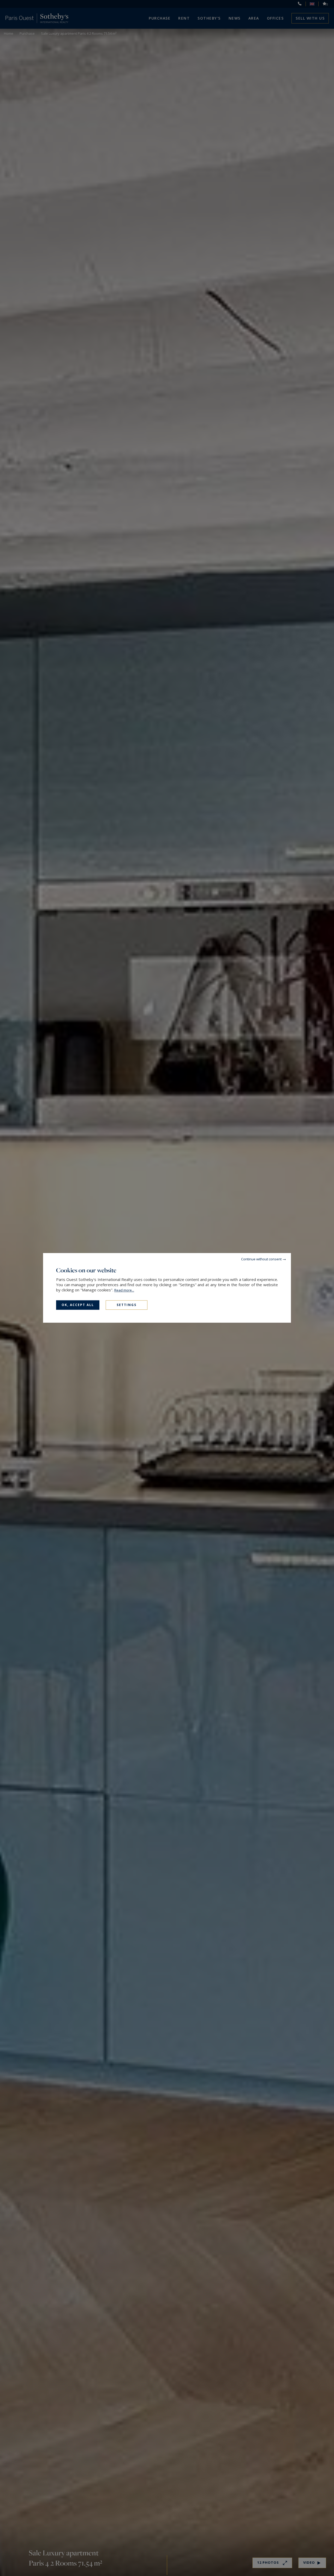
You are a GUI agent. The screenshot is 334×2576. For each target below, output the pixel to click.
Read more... (124, 1290)
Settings (127, 1305)
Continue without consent (261, 1259)
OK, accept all (78, 1305)
